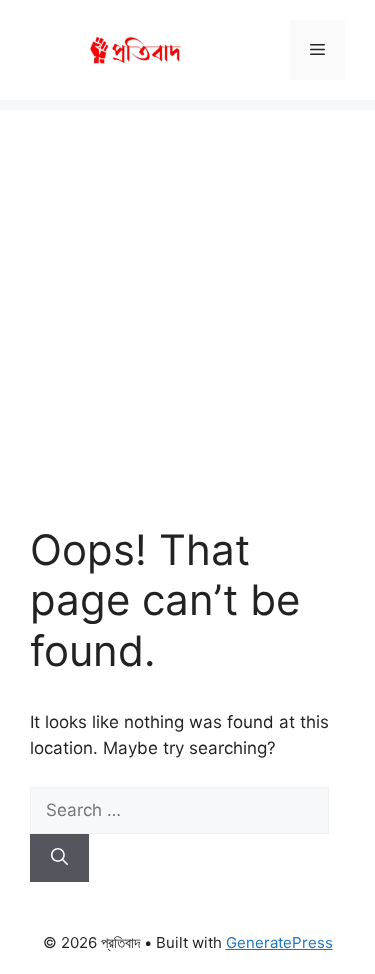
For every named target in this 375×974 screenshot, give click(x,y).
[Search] (59, 858)
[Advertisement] (187, 297)
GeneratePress (279, 942)
